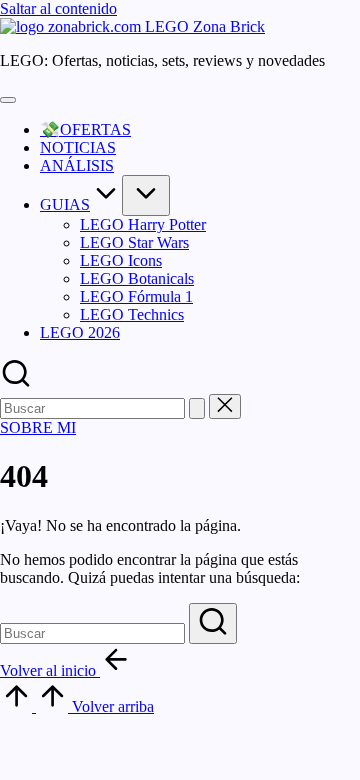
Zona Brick (229, 26)
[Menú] (8, 100)
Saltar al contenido (58, 8)
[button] (197, 408)
